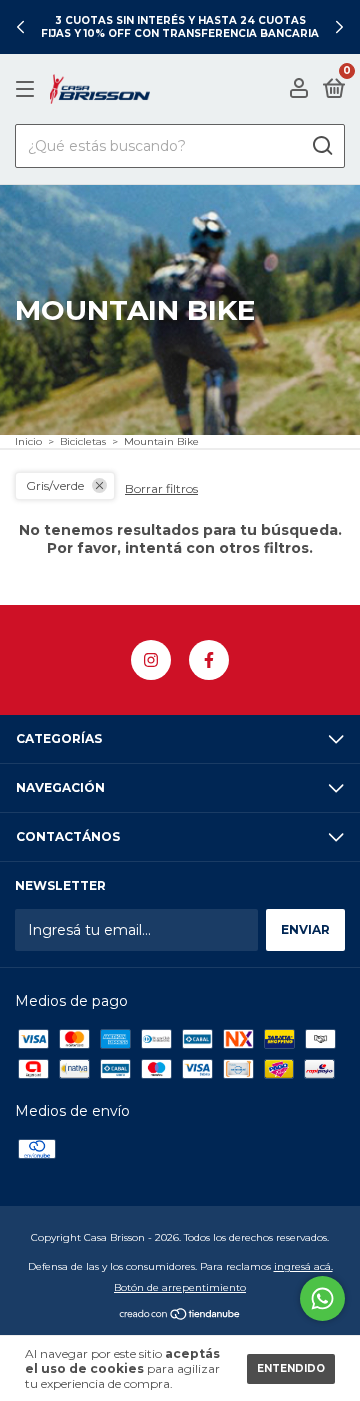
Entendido (291, 1368)
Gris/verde (55, 485)
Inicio (28, 441)
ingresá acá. (303, 1266)
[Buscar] (321, 146)
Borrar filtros (161, 488)
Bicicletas (83, 441)
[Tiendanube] (180, 1316)
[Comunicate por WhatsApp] (322, 1298)
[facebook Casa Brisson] (209, 660)
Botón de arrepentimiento (180, 1287)
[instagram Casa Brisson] (151, 660)
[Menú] (28, 89)
